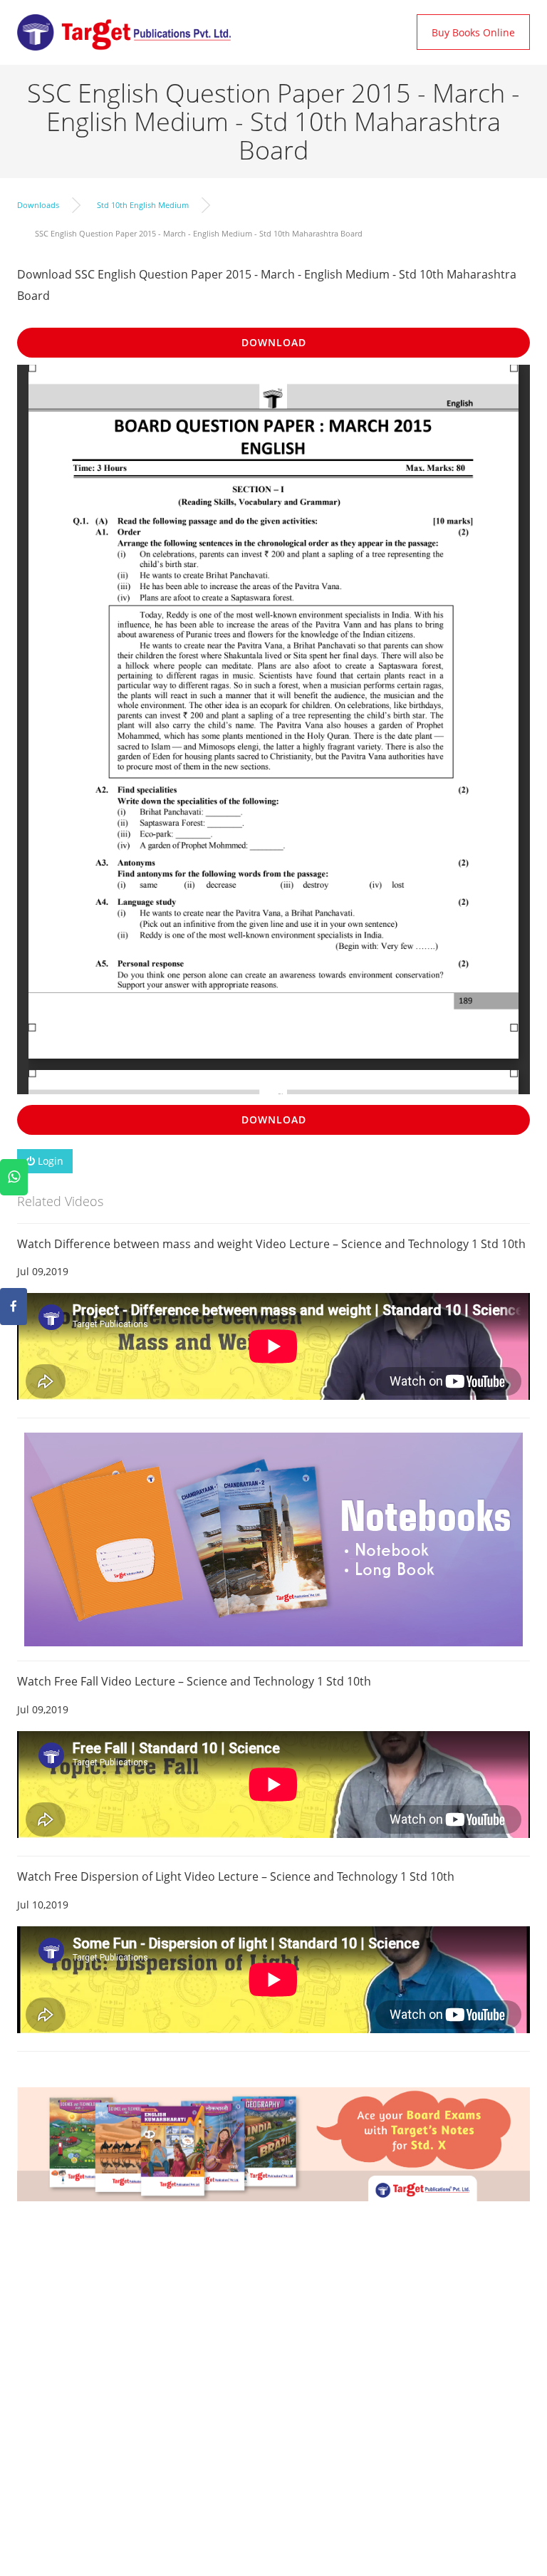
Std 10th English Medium (143, 205)
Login (49, 1161)
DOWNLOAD (274, 342)
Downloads (38, 205)
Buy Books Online (473, 32)
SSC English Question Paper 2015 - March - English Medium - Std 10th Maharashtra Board (199, 233)
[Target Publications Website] (124, 32)
